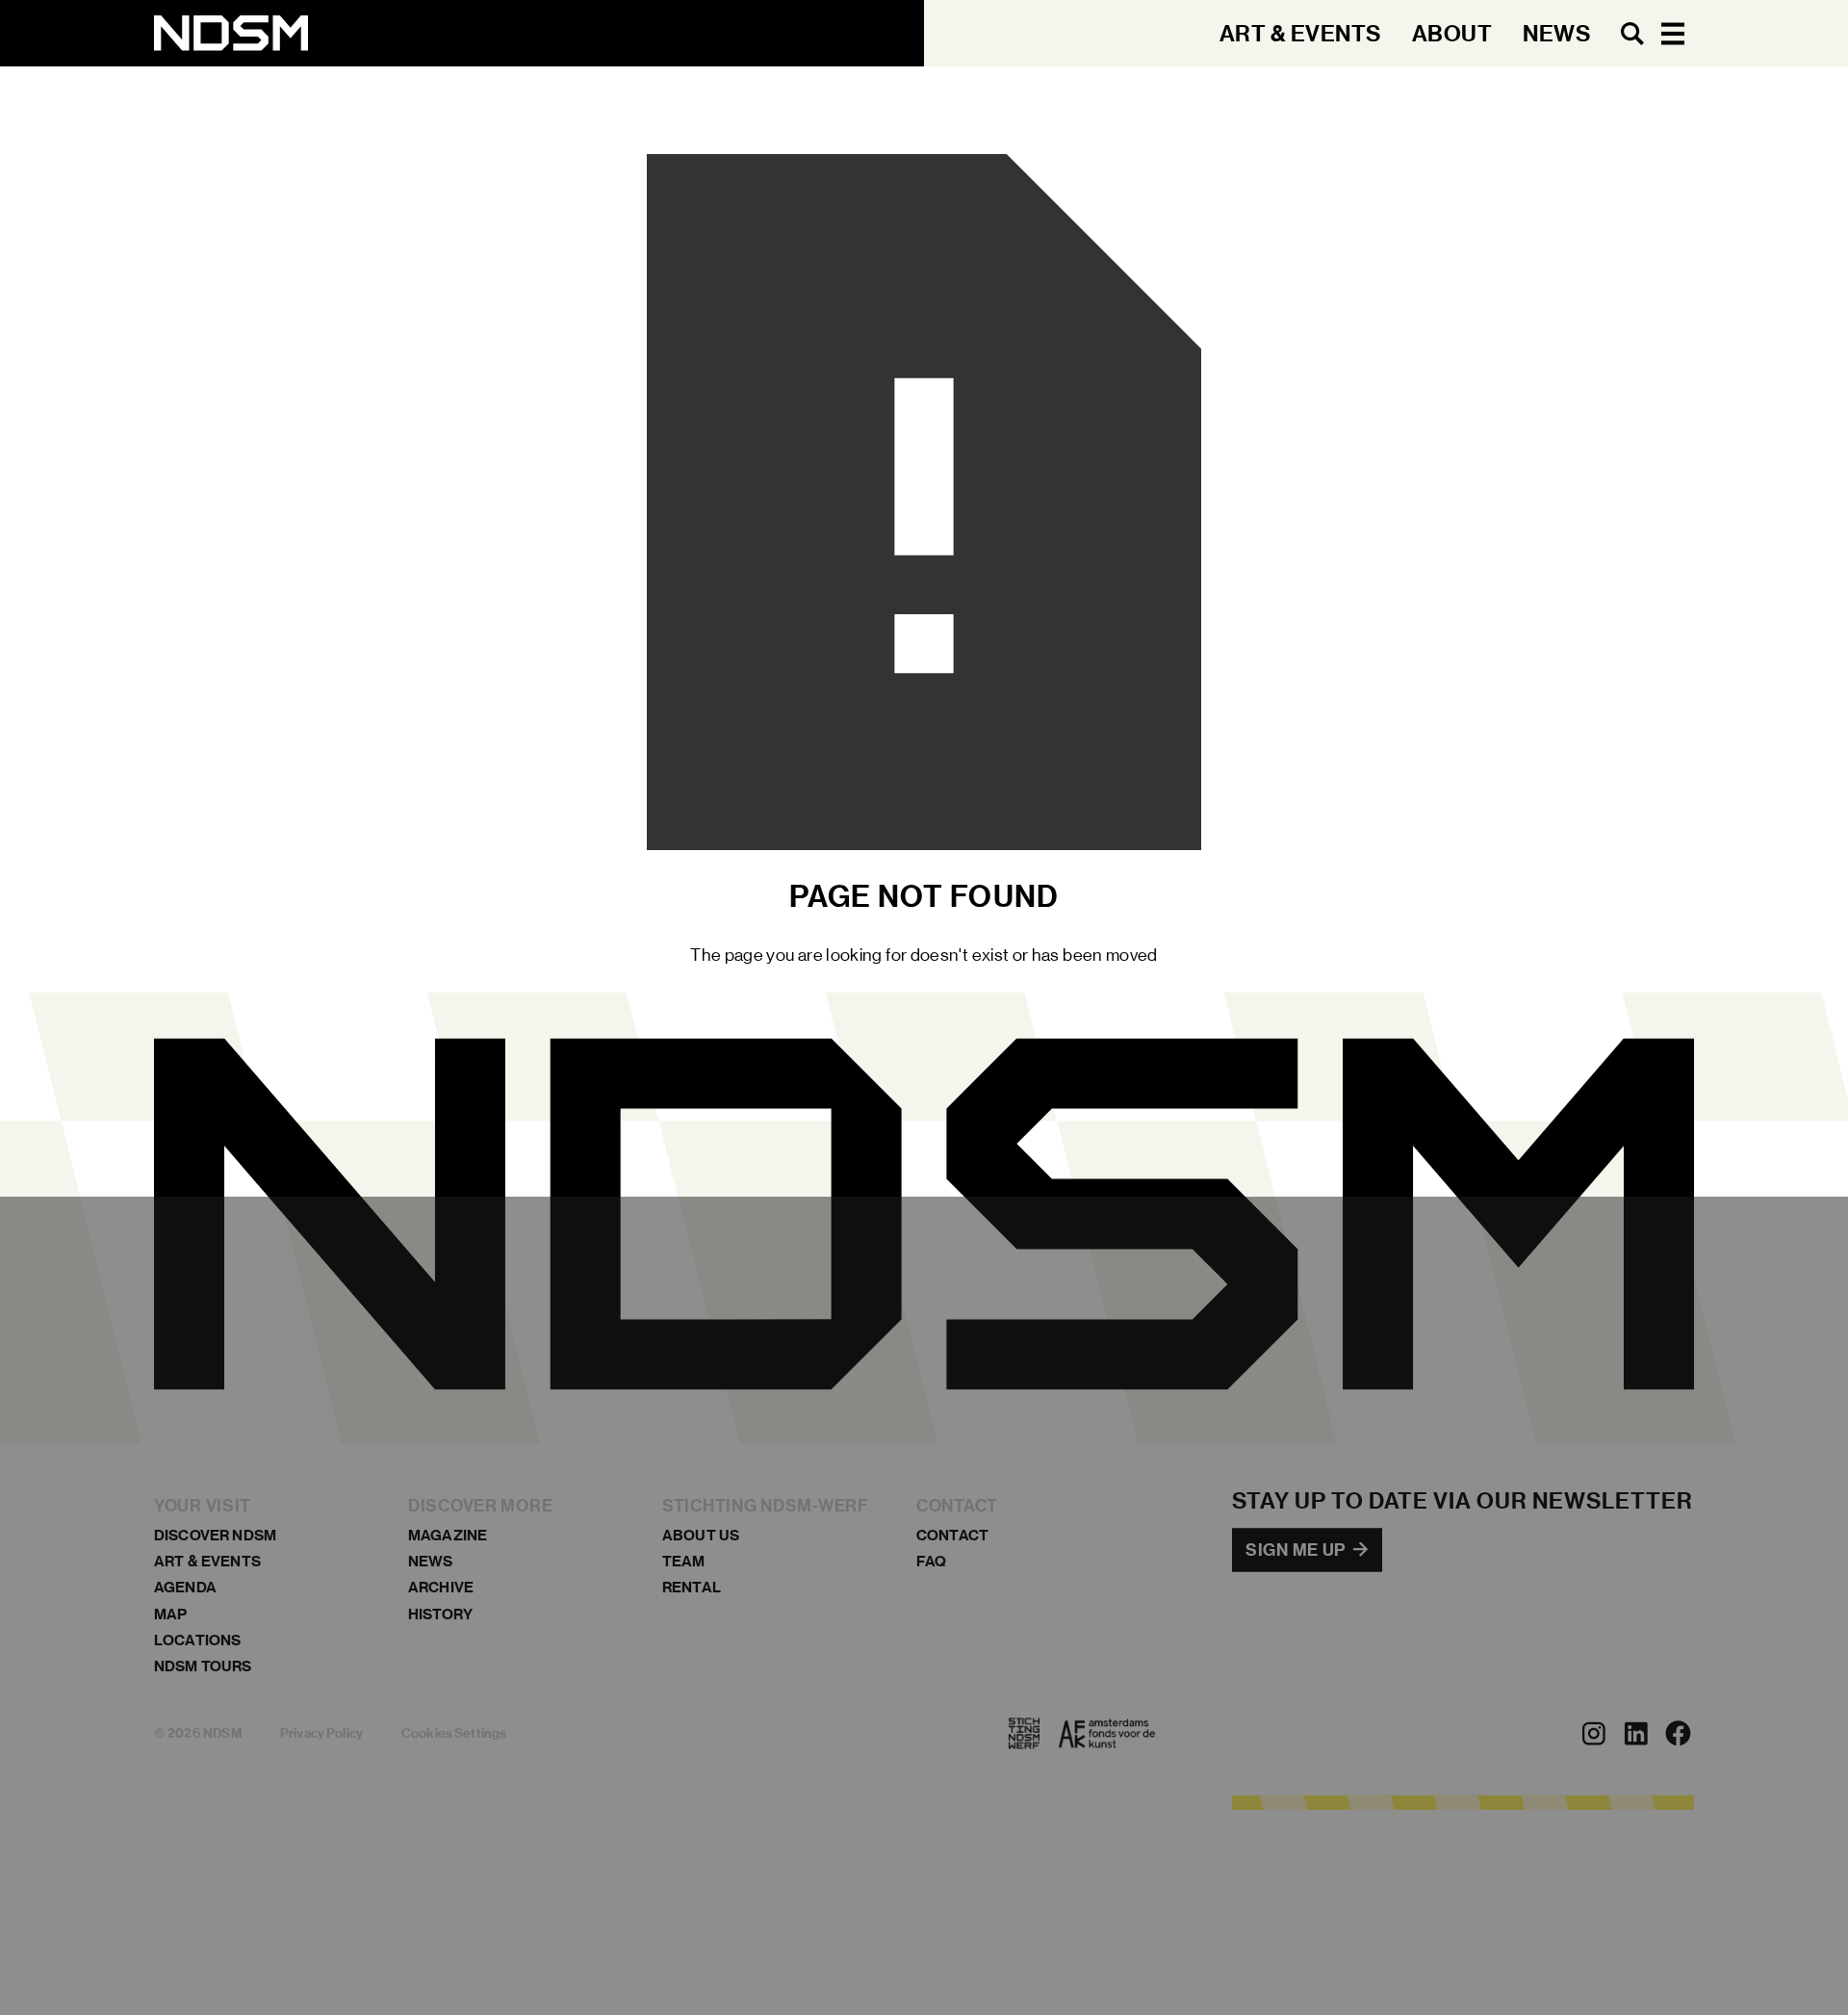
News (431, 1562)
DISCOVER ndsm (215, 1535)
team (684, 1562)
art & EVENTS (207, 1562)
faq (931, 1562)
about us (701, 1535)
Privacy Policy (321, 1733)
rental (692, 1588)
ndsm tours (203, 1666)
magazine (448, 1535)
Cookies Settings (454, 1733)
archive (441, 1588)
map (170, 1614)
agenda (185, 1588)
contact (952, 1535)
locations (197, 1640)
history (440, 1614)
